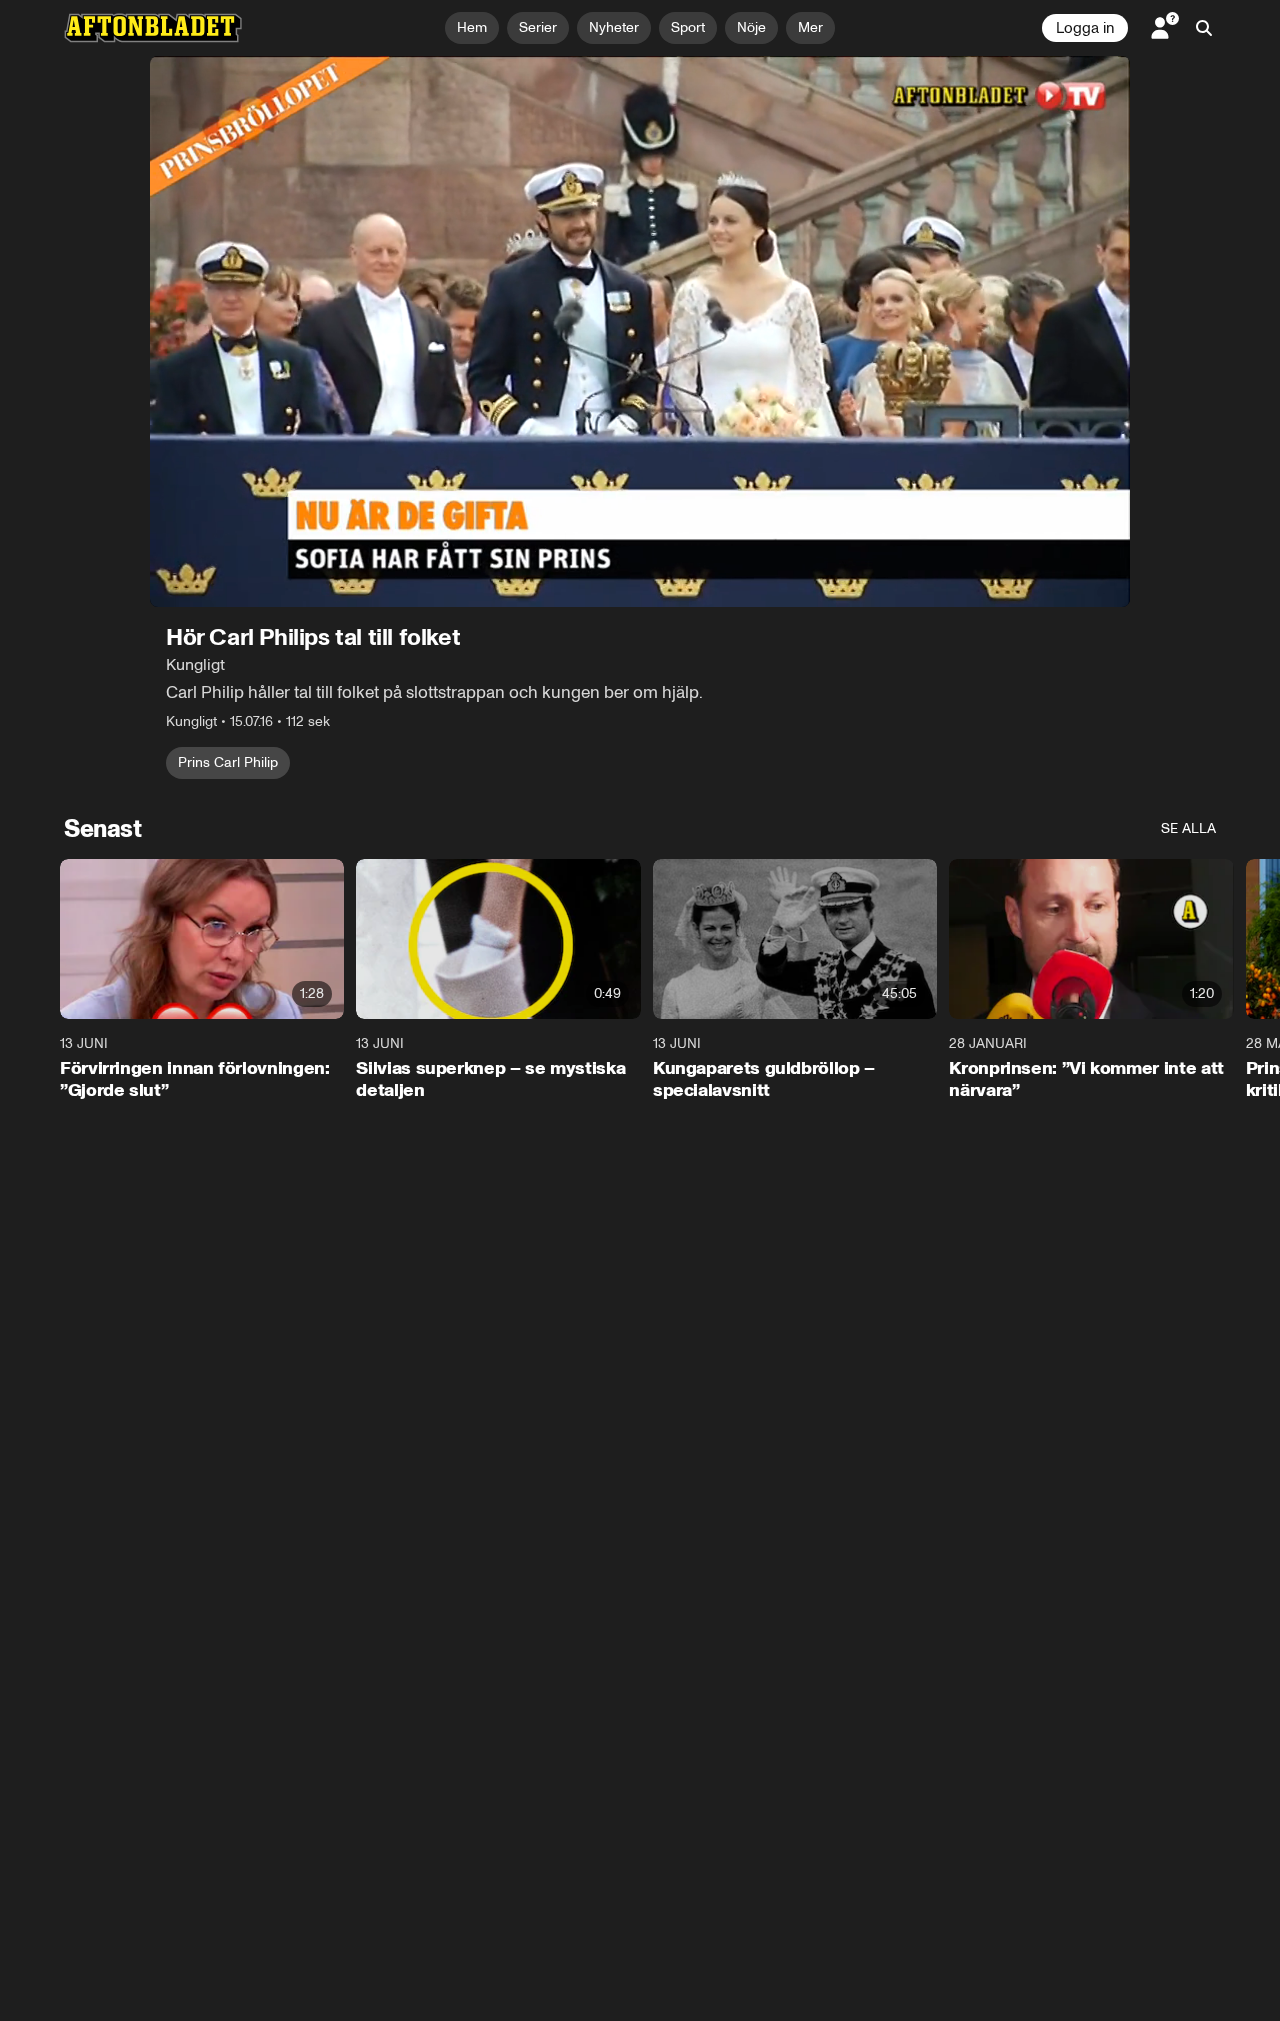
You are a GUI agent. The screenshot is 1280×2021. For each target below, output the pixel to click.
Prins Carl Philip (228, 762)
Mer (810, 27)
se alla (1188, 828)
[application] (640, 331)
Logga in (1085, 28)
